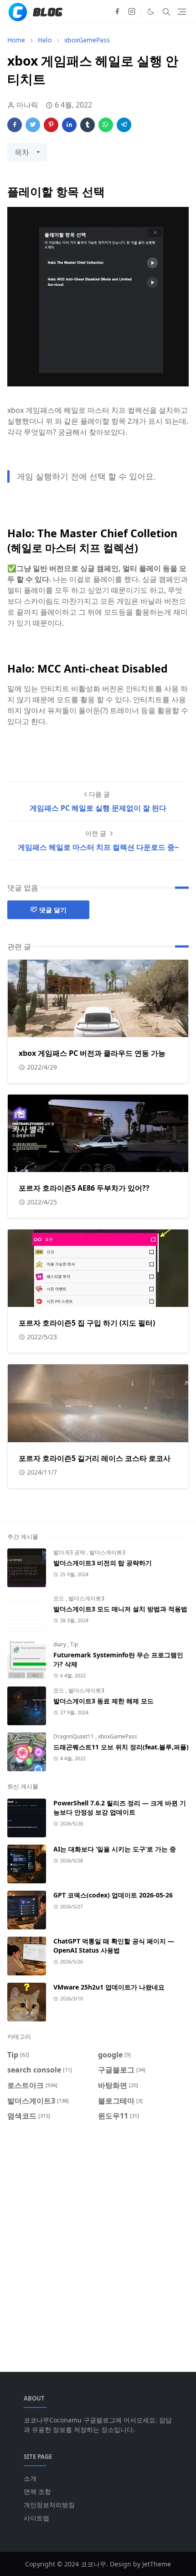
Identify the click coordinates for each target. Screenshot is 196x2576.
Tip (74, 1644)
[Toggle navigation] (182, 12)
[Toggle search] (166, 12)
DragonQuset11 (74, 1736)
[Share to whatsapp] (106, 125)
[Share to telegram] (124, 125)
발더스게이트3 (107, 1552)
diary (60, 1644)
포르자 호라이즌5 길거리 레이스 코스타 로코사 (95, 1458)
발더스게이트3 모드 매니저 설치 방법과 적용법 (120, 1609)
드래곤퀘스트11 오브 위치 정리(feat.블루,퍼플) (121, 1747)
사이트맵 (36, 2518)
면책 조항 (37, 2491)
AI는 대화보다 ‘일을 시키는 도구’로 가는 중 (115, 1849)
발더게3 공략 (70, 1552)
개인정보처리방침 (49, 2505)
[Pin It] (51, 125)
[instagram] (132, 12)
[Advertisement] (98, 2241)
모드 (59, 1598)
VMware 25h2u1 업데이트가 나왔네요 (109, 1987)
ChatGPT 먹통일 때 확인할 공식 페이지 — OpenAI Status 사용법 (114, 1946)
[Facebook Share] (15, 125)
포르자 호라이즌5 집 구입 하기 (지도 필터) (87, 1323)
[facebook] (117, 12)
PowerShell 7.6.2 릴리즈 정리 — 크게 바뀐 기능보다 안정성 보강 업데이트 (120, 1807)
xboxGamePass (118, 1736)
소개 (30, 2478)
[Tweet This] (33, 125)
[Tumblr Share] (88, 125)
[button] (151, 12)
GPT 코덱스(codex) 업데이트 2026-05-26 (113, 1895)
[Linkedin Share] (69, 125)
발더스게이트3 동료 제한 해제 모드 (103, 1701)
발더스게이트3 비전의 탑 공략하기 (103, 1563)
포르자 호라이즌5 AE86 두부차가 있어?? (84, 1188)
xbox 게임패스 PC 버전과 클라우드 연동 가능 (92, 1053)
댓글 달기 (53, 910)
